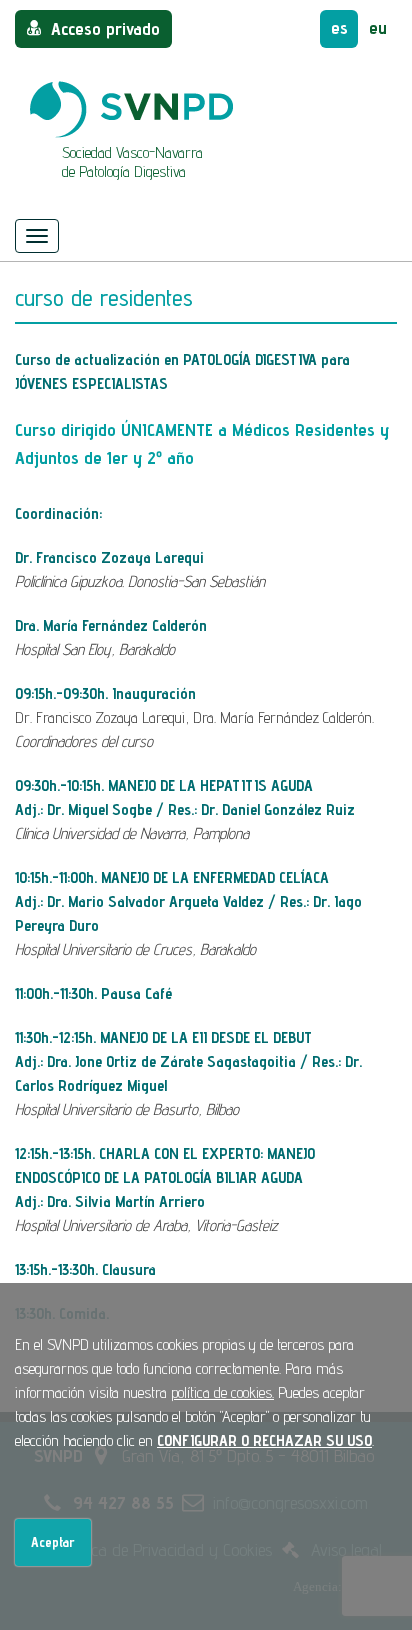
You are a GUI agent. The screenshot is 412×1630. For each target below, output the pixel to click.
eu (378, 27)
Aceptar (53, 1542)
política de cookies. (222, 1392)
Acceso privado (105, 28)
